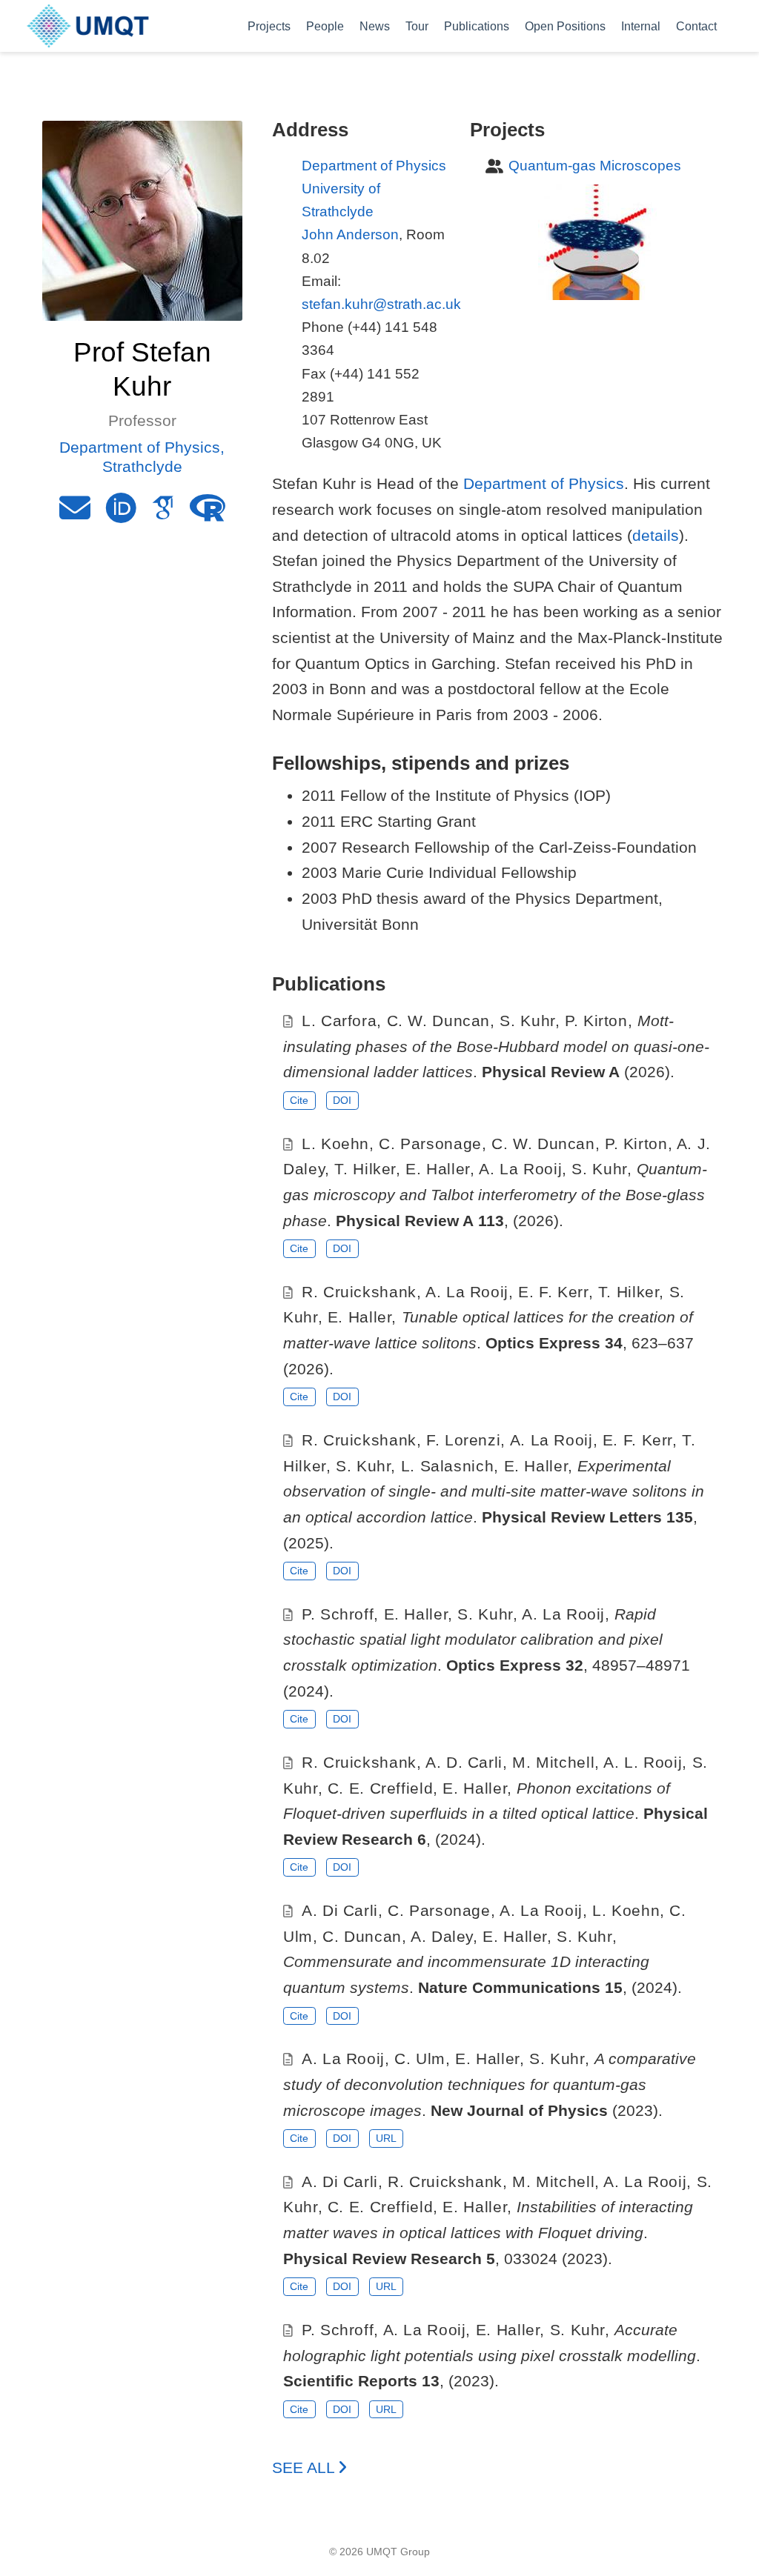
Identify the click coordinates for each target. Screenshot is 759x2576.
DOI (342, 1100)
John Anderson (350, 234)
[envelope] (75, 514)
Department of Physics (374, 166)
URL (386, 2138)
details (656, 535)
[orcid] (121, 514)
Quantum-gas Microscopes (595, 166)
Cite (299, 1100)
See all (305, 2467)
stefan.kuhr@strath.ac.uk (381, 304)
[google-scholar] (163, 514)
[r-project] (208, 514)
